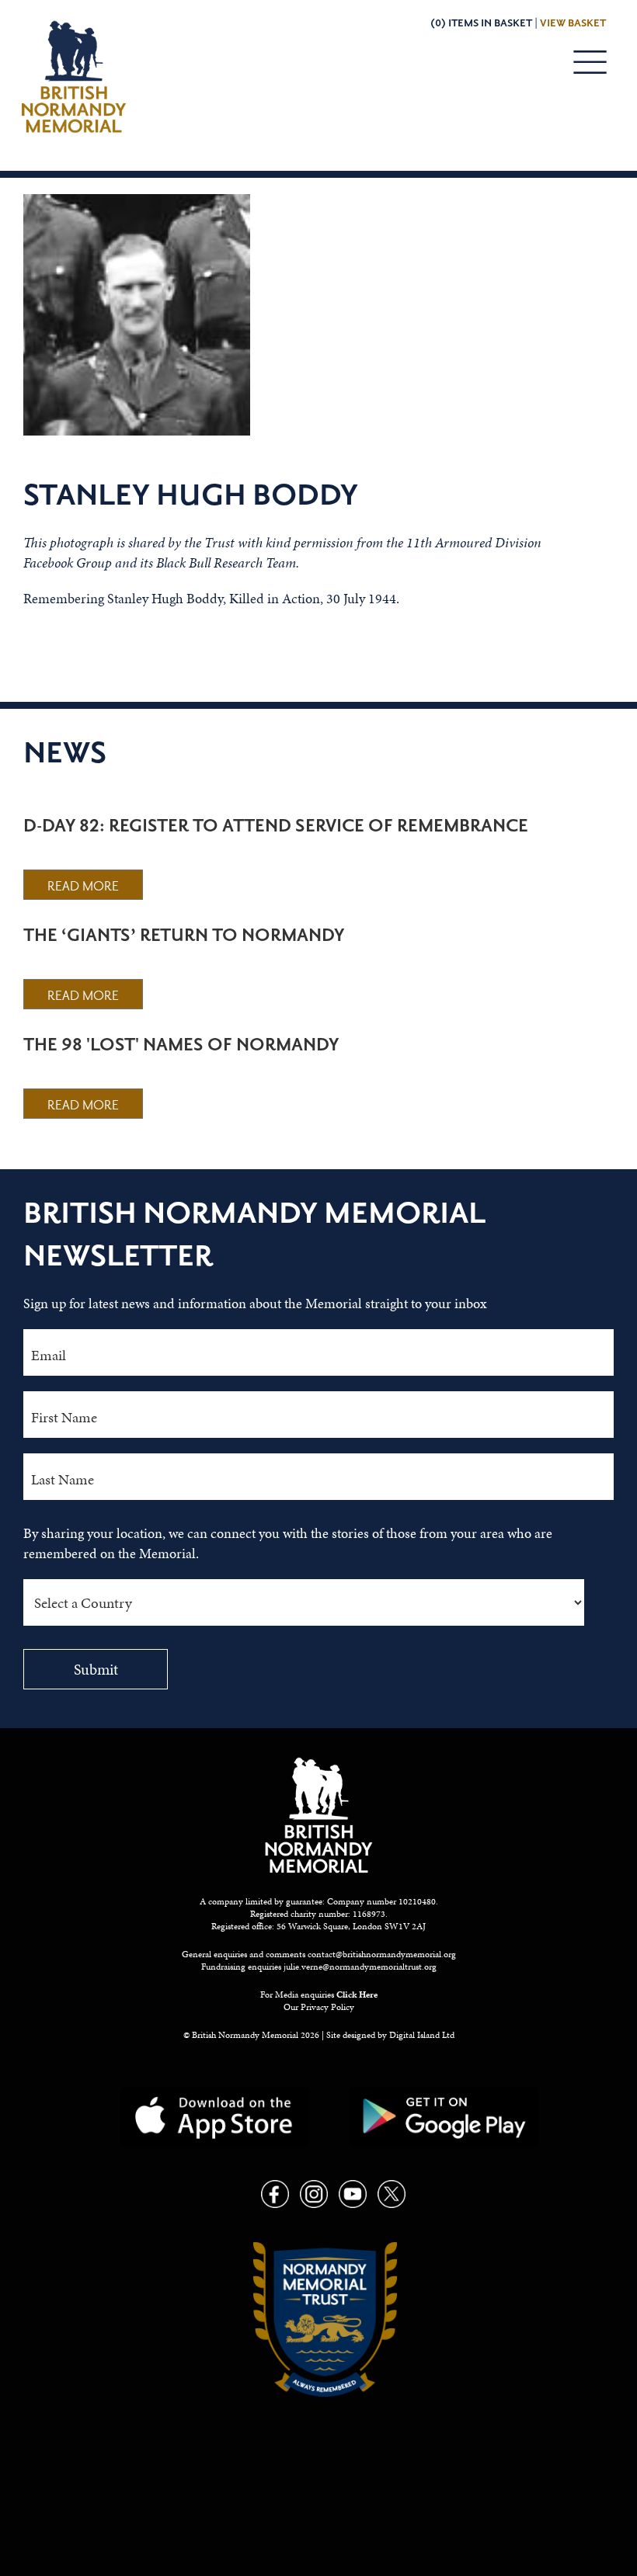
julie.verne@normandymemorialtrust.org (360, 1967)
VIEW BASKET (573, 23)
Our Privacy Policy (319, 2007)
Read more (83, 887)
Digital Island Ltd (422, 2035)
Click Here (357, 1994)
